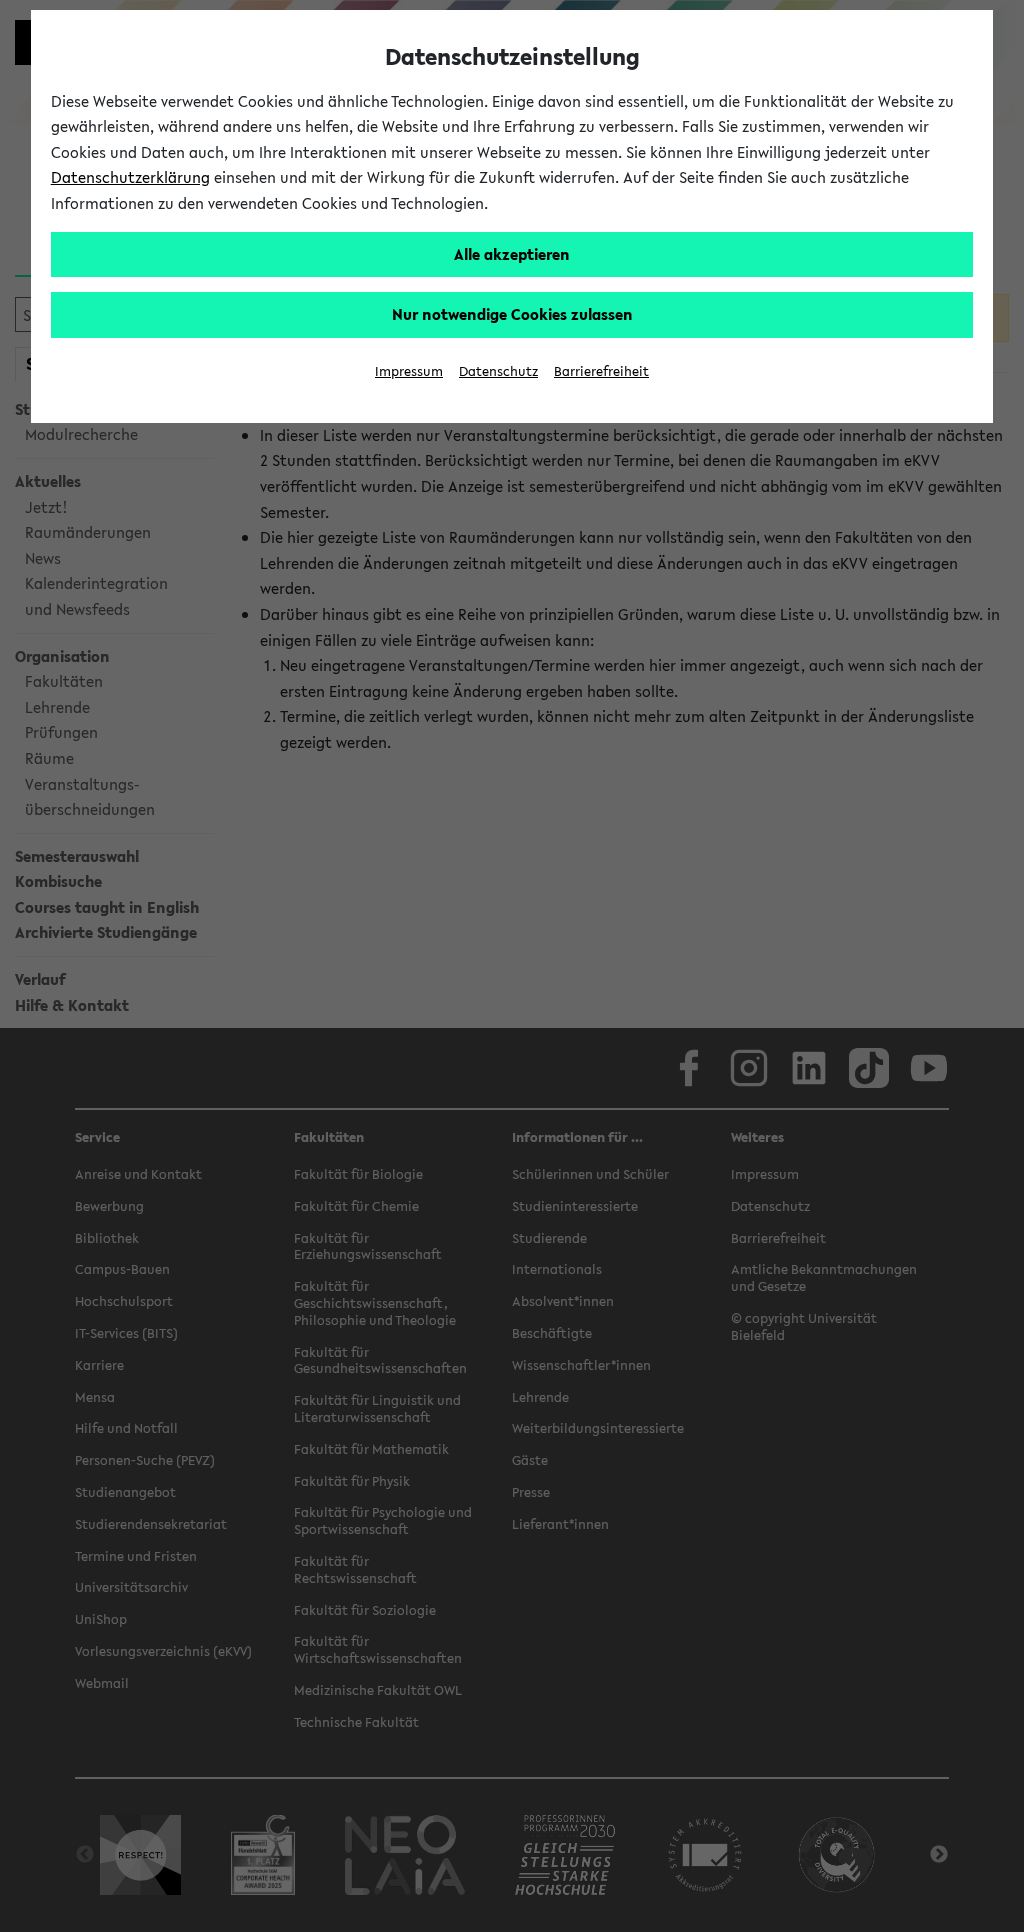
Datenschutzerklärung (130, 177)
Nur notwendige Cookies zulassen (512, 314)
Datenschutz (498, 371)
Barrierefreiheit (601, 371)
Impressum (409, 371)
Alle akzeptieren (512, 254)
